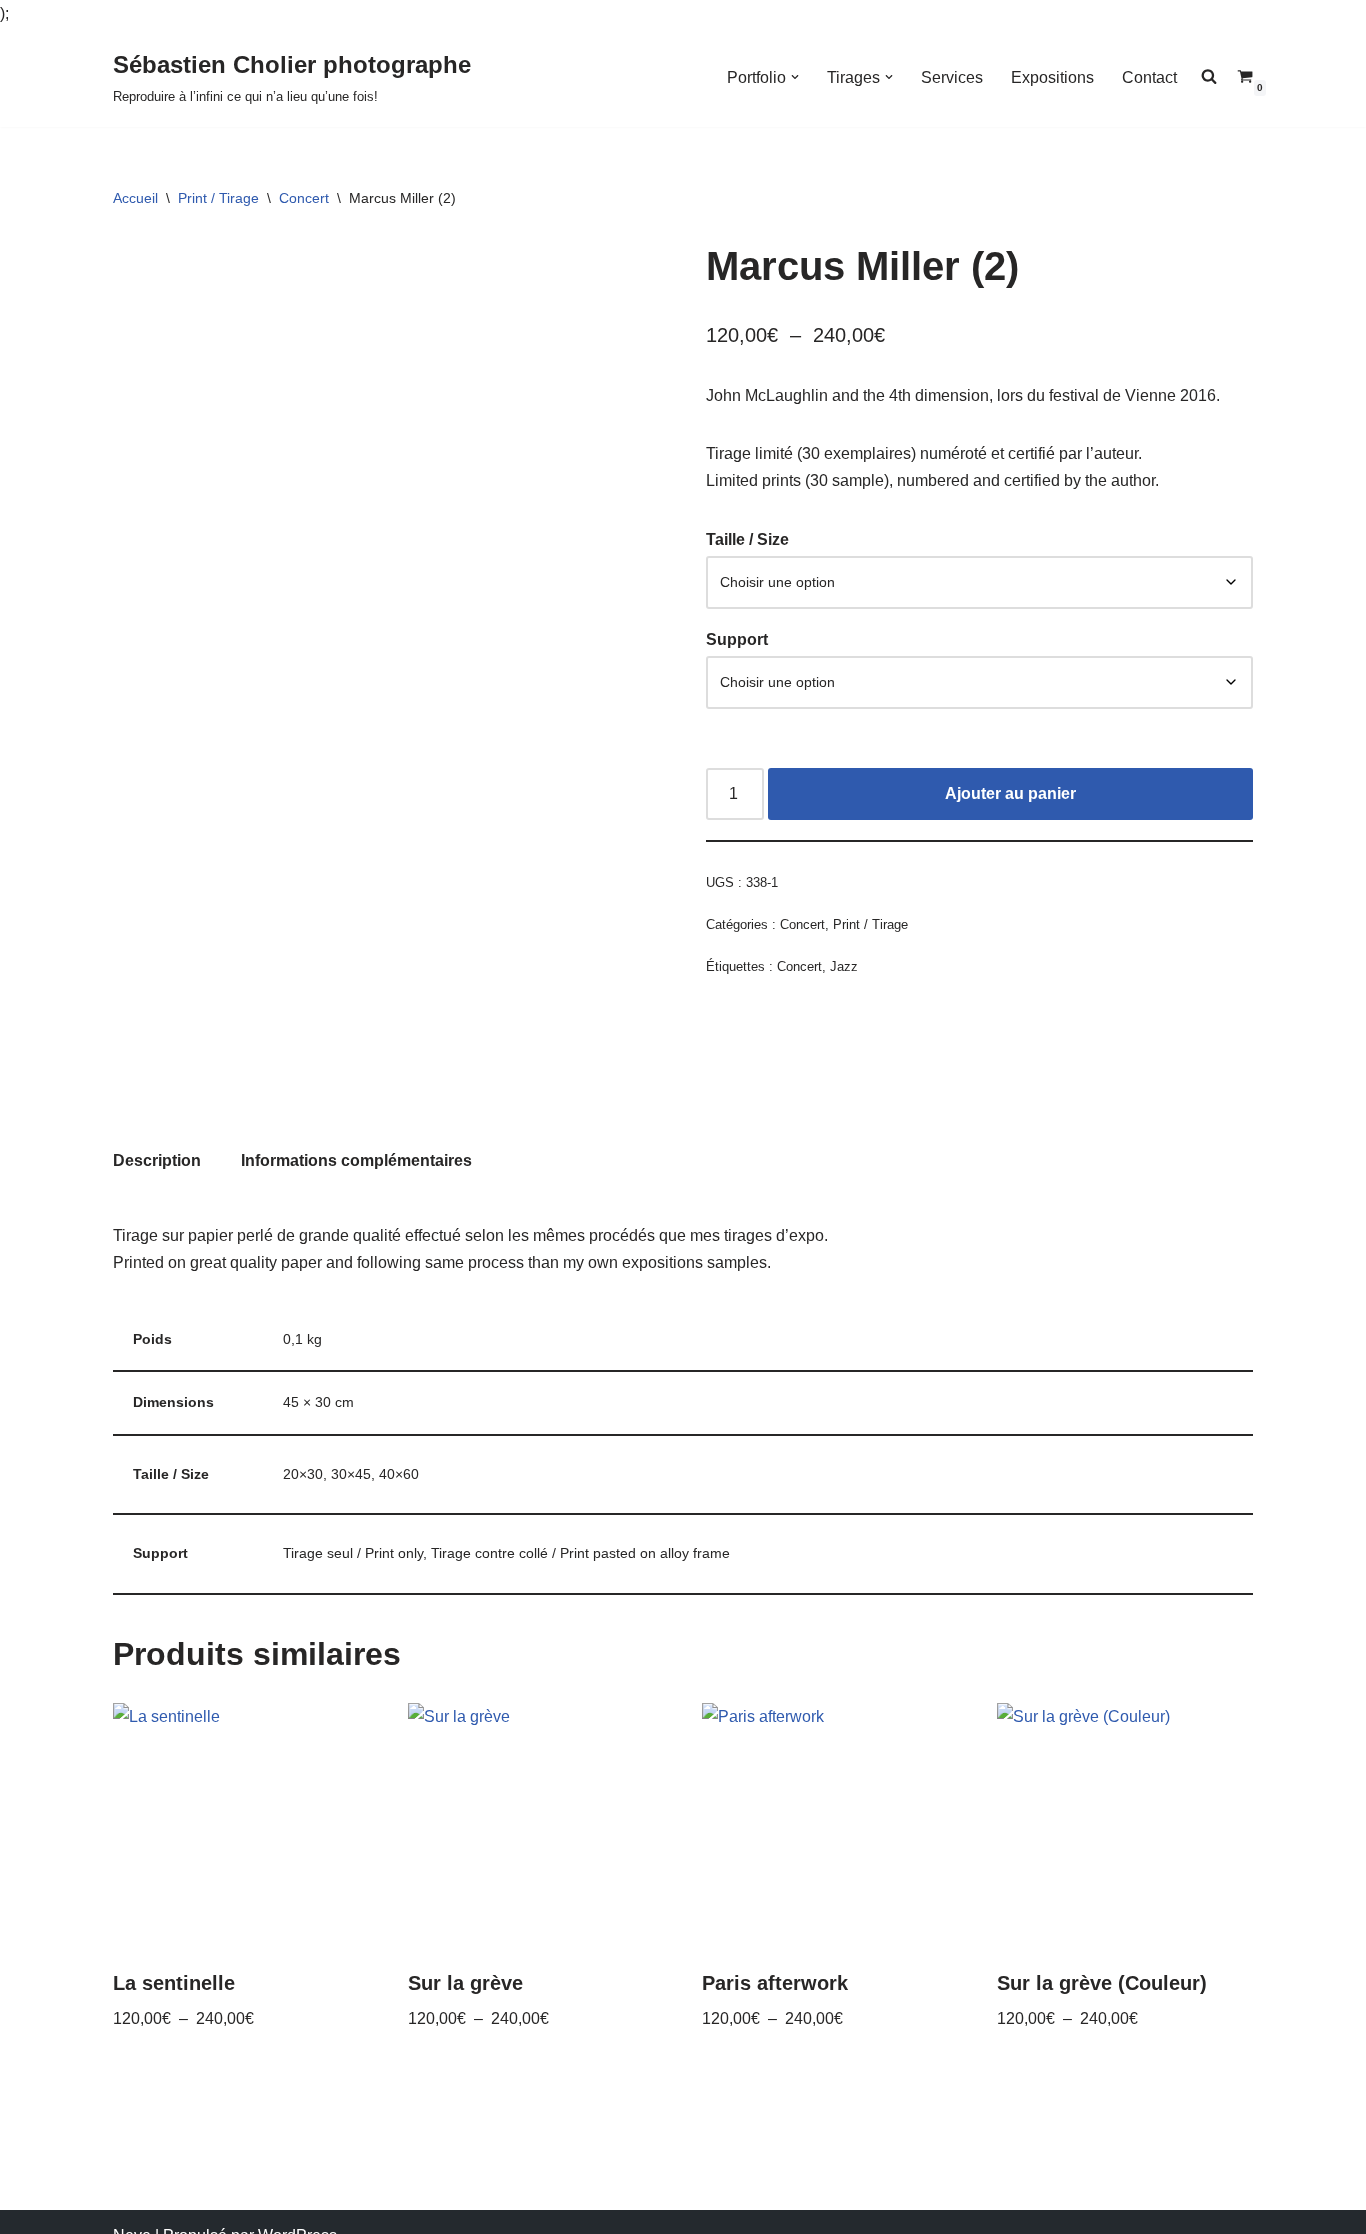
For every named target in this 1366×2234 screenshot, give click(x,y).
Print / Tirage (218, 198)
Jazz (844, 966)
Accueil (135, 198)
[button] (795, 77)
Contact (1149, 77)
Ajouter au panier (1010, 793)
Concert (304, 198)
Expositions (1052, 77)
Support (737, 639)
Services (952, 77)
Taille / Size (747, 539)
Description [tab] (157, 1160)
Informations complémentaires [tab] (356, 1160)
